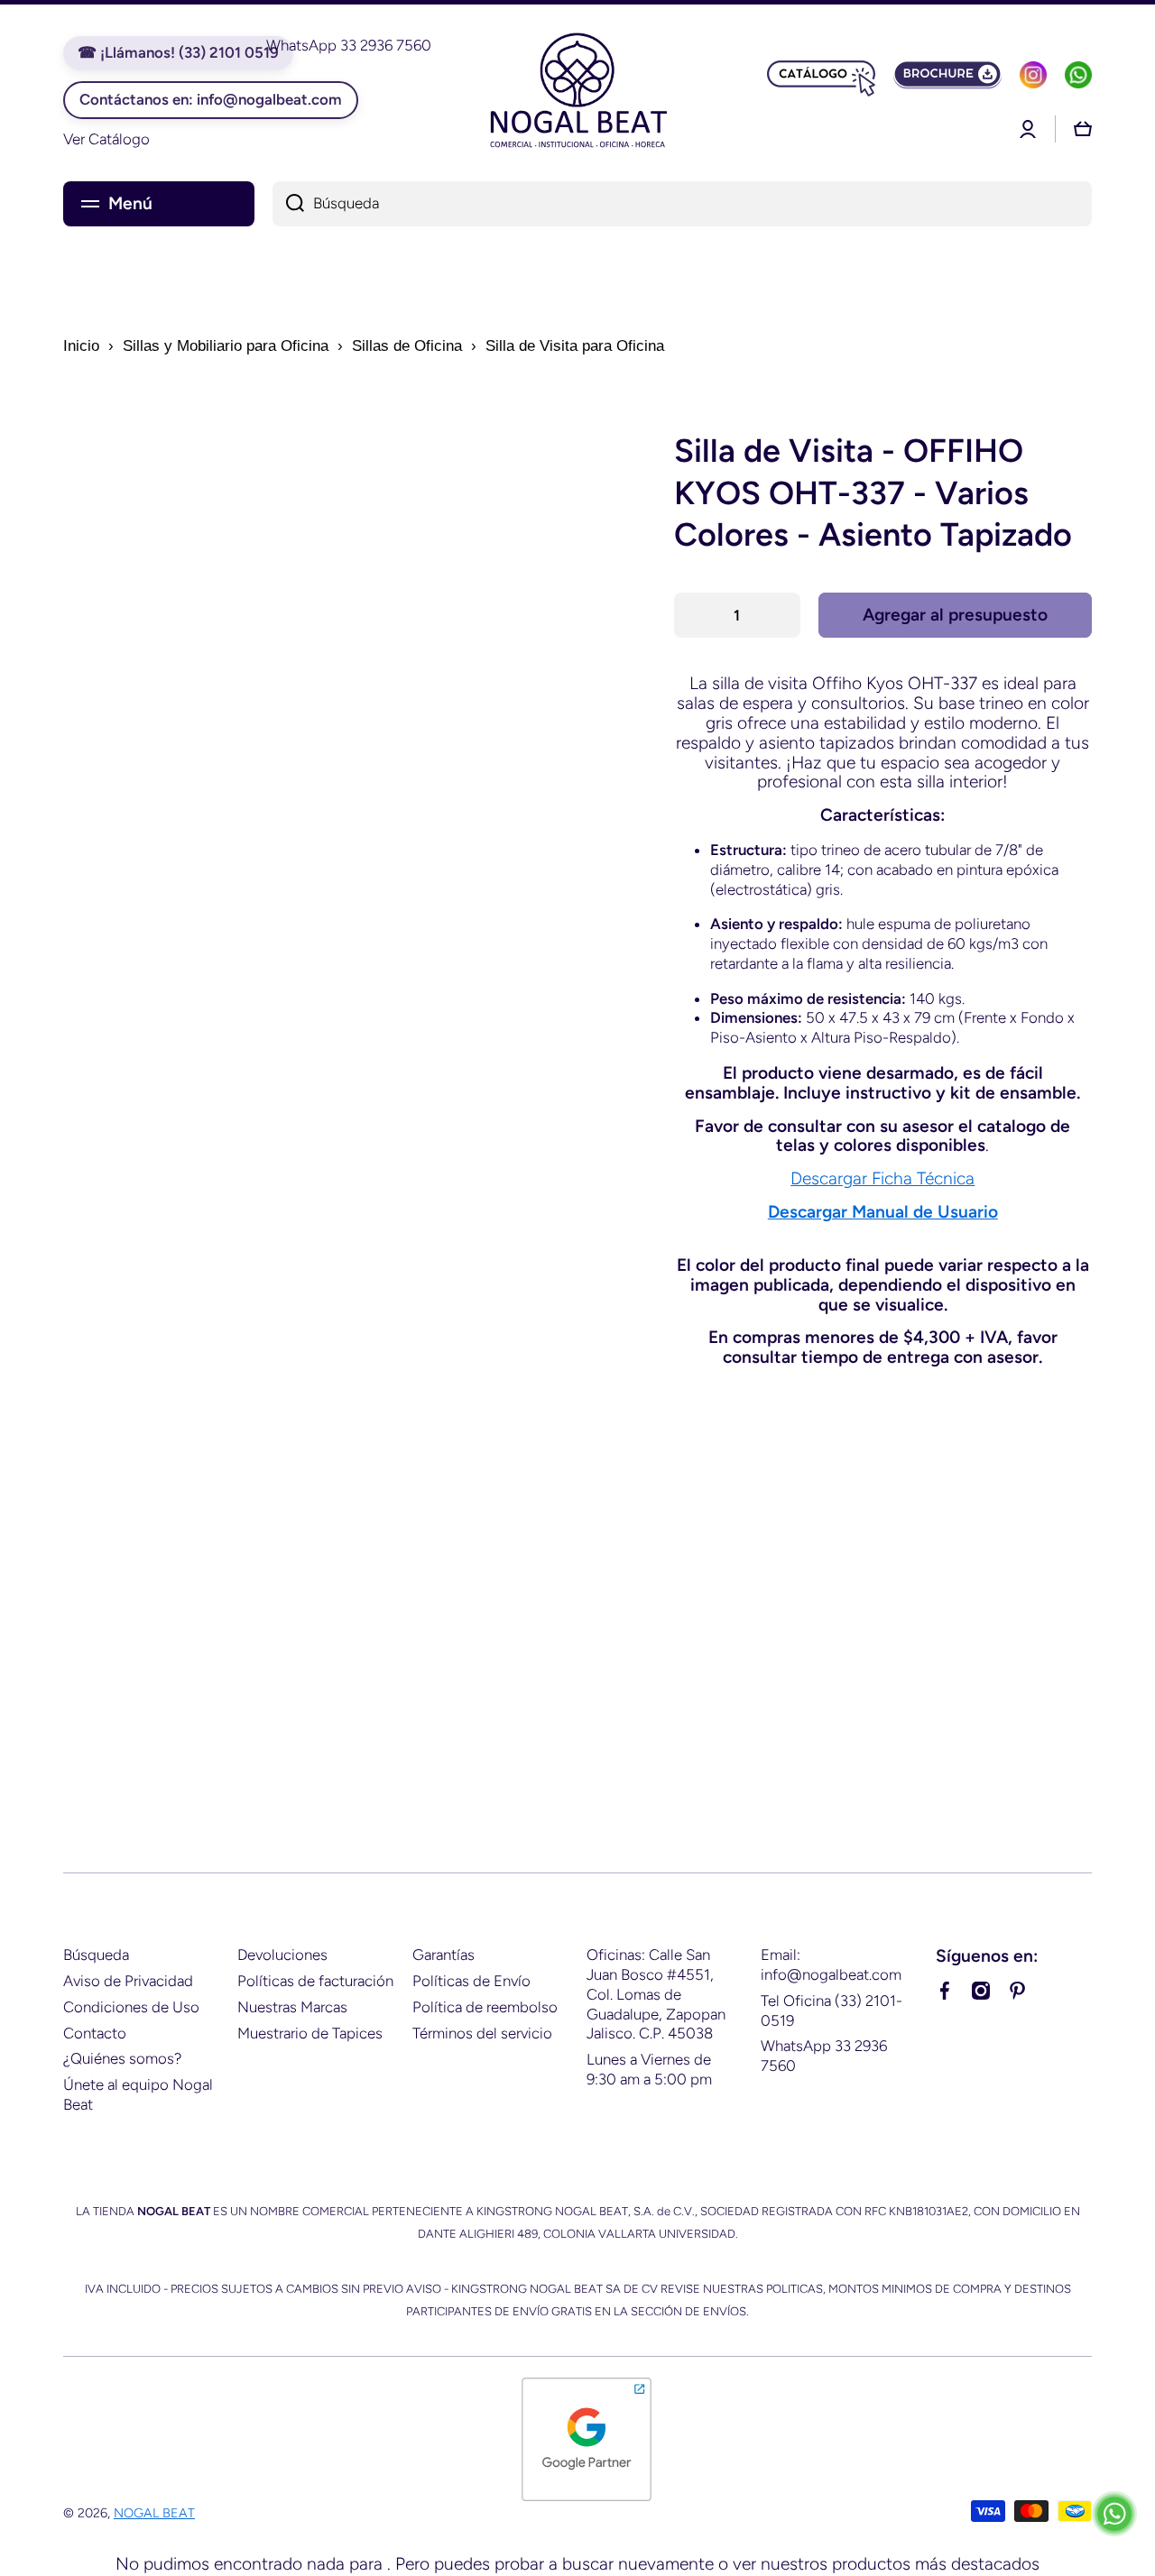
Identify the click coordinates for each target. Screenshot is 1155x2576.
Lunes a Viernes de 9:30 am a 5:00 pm (649, 2069)
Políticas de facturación (315, 1981)
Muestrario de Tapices (310, 2033)
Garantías (444, 1955)
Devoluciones (282, 1955)
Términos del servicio (482, 2033)
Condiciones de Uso (131, 2007)
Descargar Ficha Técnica (882, 1178)
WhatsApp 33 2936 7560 (824, 2056)
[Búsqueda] (288, 204)
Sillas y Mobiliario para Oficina (226, 346)
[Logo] (577, 93)
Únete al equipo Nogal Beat (138, 2094)
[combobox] (682, 204)
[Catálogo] (821, 75)
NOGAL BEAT (154, 2513)
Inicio (81, 346)
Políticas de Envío (471, 1981)
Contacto (95, 2033)
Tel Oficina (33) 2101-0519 (832, 2010)
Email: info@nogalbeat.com (831, 1964)
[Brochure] (947, 75)
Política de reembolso (485, 2007)
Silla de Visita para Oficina (575, 346)
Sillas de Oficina (407, 346)
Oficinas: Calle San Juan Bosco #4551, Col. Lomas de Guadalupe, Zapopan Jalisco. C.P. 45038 (656, 1994)
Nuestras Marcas (292, 2007)
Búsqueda (96, 1955)
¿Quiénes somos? (122, 2058)
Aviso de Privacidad (128, 1981)
